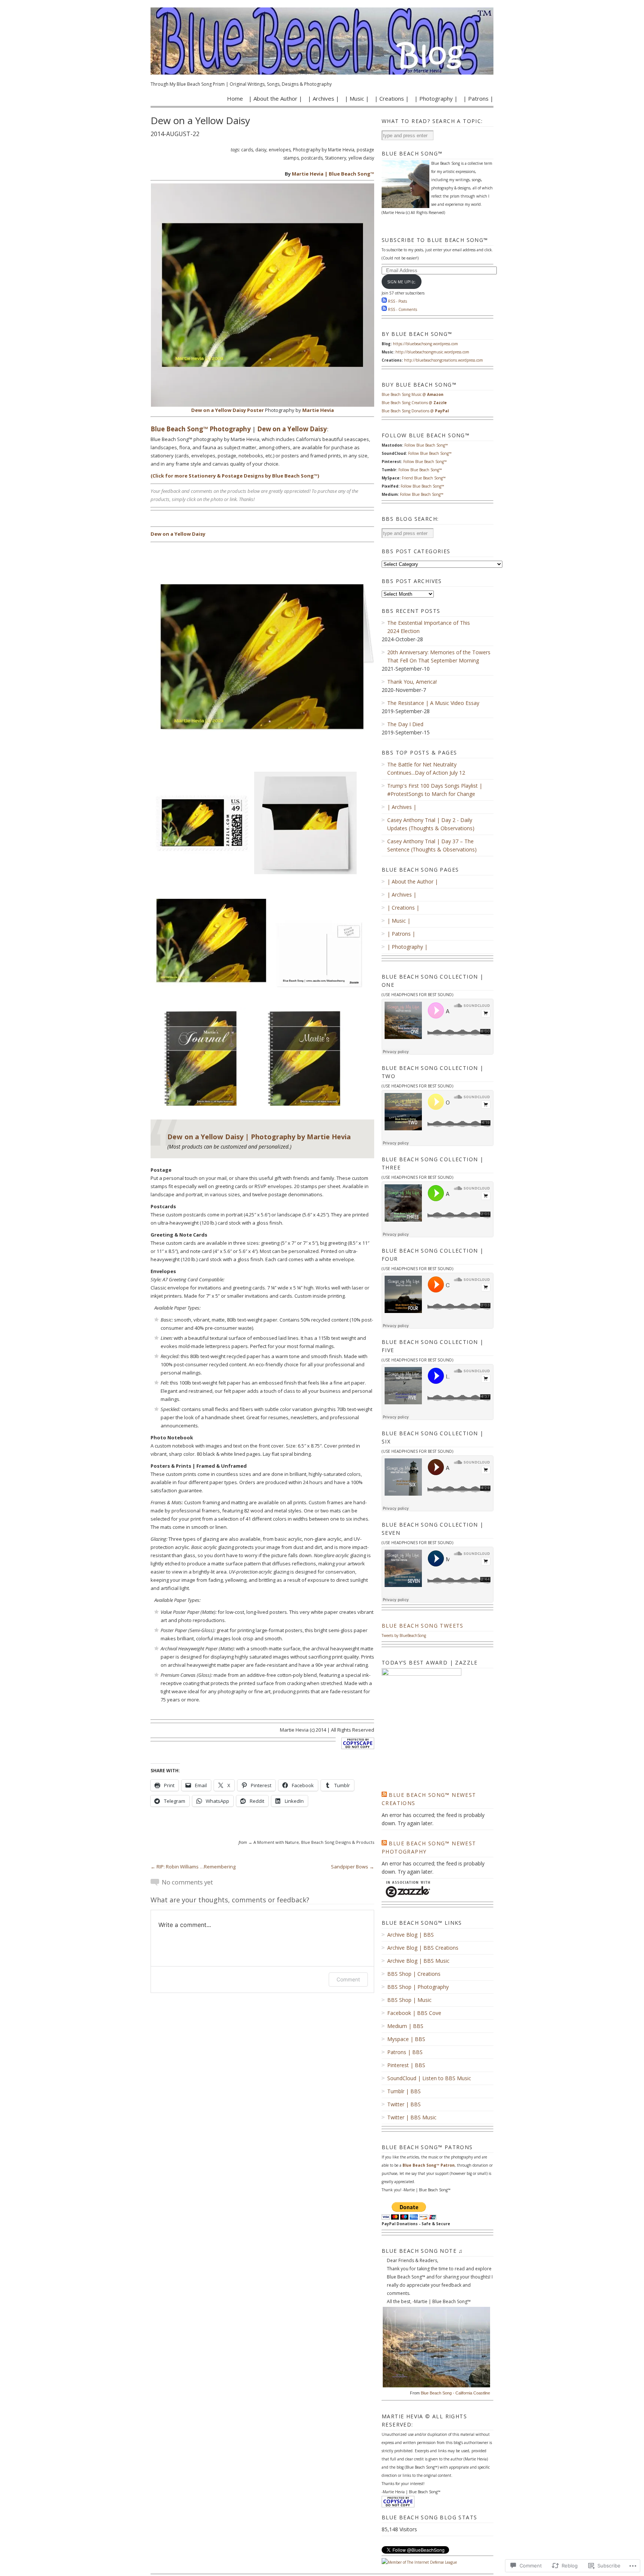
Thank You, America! (412, 682)
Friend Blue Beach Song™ (424, 478)
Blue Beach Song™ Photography (201, 429)
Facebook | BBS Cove (414, 2013)
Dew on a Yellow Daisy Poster (228, 410)
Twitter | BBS (404, 2104)
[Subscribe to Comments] (384, 309)
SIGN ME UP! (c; (401, 282)
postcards (312, 158)
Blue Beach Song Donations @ (415, 411)
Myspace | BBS (406, 2039)
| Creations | (392, 98)
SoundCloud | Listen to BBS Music (429, 2078)
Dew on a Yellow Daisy (292, 429)
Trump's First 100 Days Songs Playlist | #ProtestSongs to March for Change (435, 790)
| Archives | (323, 98)
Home (235, 98)
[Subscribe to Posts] (384, 301)
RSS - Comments (402, 309)
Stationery (336, 158)
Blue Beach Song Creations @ (414, 403)
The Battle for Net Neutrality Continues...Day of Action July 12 (426, 769)
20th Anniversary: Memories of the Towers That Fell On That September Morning (439, 656)
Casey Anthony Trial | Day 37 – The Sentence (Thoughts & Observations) (432, 845)
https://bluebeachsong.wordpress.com (425, 344)
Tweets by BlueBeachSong (404, 1635)
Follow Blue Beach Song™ (426, 445)
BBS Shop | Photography (418, 1987)
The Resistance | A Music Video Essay (433, 703)
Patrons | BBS (405, 2052)
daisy (261, 150)
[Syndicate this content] (384, 1795)
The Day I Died (405, 724)
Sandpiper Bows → (353, 1867)
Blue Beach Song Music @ (413, 394)
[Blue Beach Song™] (322, 41)
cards (247, 150)
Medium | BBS (405, 2026)
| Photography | (436, 98)
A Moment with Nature (276, 1842)
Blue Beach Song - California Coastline (455, 2393)
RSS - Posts (397, 301)
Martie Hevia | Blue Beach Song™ (333, 174)
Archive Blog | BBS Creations (423, 1948)
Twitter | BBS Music (412, 2117)
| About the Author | (275, 98)
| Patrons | (478, 98)
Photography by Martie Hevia (324, 150)
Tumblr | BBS (404, 2091)
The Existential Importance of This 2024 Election (429, 627)
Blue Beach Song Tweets (423, 1626)
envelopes (280, 150)
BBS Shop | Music (409, 2000)
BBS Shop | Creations (414, 1974)
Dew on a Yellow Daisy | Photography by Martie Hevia (259, 1137)
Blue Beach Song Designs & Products (338, 1842)
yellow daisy (361, 158)
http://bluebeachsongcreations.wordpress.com (443, 360)
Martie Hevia (318, 410)
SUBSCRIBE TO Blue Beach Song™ (435, 240)
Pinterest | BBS (406, 2065)
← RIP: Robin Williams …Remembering (193, 1867)
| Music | (357, 98)
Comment (348, 1979)
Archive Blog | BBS (411, 1935)
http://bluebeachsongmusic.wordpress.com (432, 352)
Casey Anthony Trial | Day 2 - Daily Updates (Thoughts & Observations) (431, 824)
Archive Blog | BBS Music (418, 1961)
